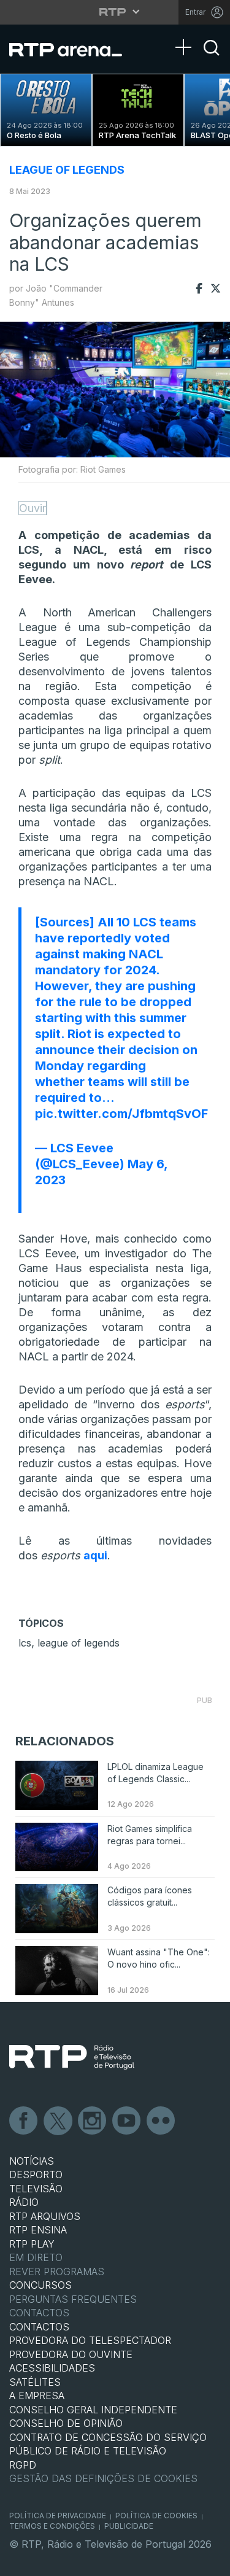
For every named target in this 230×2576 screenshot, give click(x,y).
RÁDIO (24, 2202)
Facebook (24, 2121)
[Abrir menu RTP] (115, 12)
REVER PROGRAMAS (57, 2271)
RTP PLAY (32, 2244)
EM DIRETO (36, 2257)
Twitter (58, 2121)
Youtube (127, 2121)
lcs (25, 1643)
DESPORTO (36, 2174)
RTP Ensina (38, 2230)
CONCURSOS (40, 2285)
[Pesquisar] (212, 58)
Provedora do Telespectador (90, 2340)
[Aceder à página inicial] (73, 49)
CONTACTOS (39, 2327)
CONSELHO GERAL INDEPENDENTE (93, 2410)
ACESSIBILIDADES (52, 2368)
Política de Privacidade (58, 2516)
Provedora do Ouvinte (71, 2354)
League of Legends (67, 170)
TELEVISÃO (36, 2189)
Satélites (35, 2382)
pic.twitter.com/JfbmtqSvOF (121, 1114)
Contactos (39, 2313)
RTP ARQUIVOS (45, 2216)
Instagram (93, 2121)
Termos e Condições (52, 2526)
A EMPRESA (37, 2396)
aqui (95, 1555)
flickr (161, 2121)
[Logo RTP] (72, 2057)
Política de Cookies (156, 2516)
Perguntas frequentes (73, 2299)
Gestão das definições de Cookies (103, 2478)
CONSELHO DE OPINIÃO (66, 2423)
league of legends (79, 1643)
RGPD (23, 2465)
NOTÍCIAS (32, 2161)
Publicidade (129, 2526)
